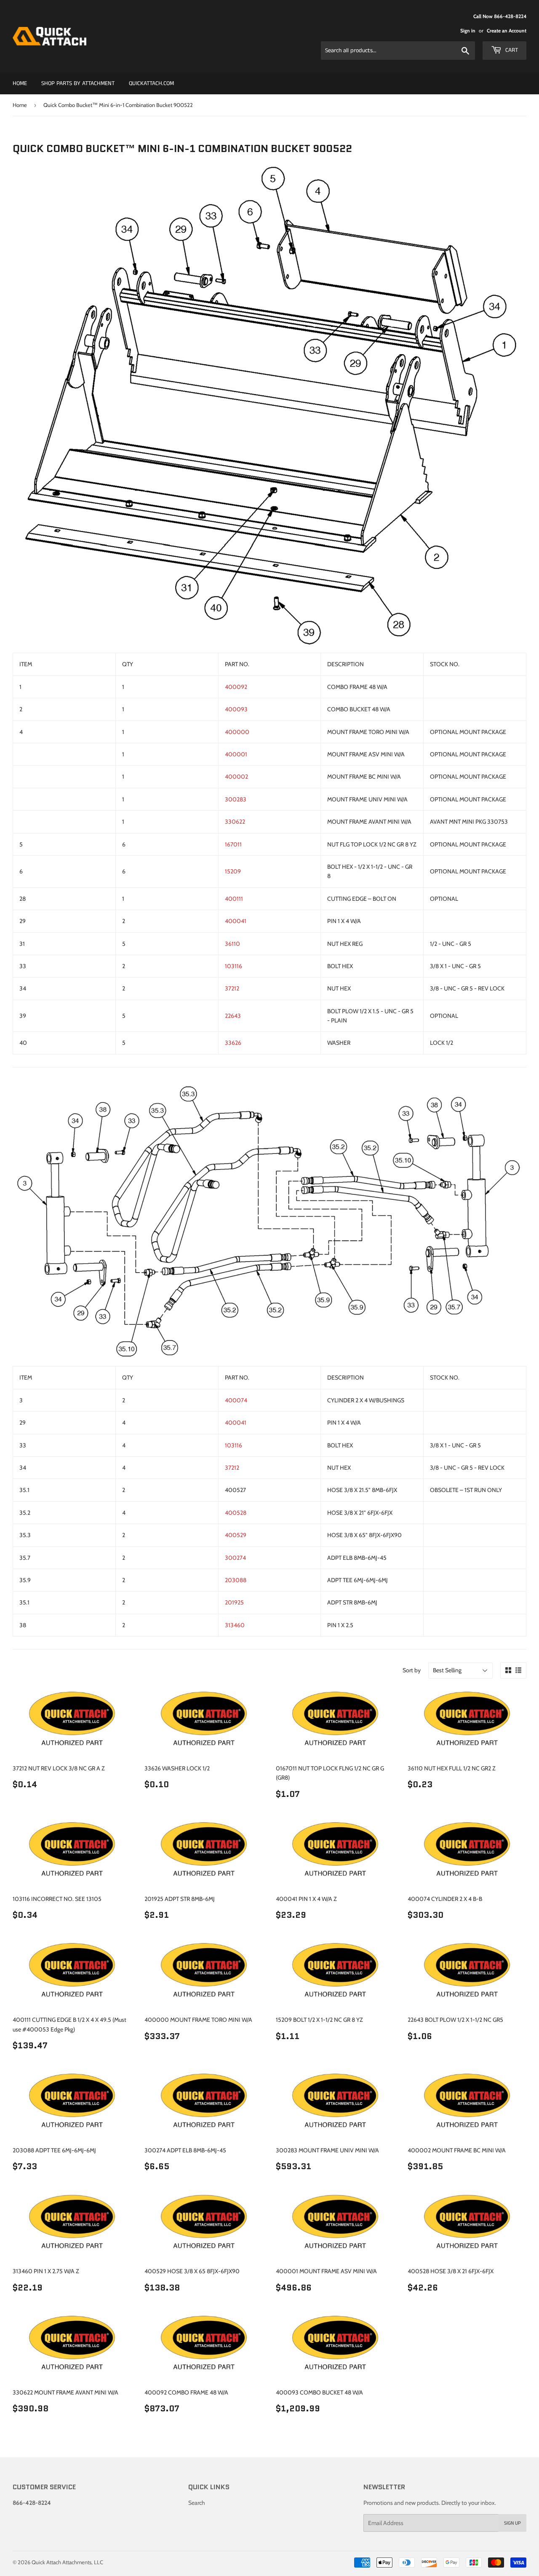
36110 (232, 944)
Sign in (468, 31)
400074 (236, 1400)
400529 (236, 1535)
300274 (235, 1558)
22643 (233, 1016)
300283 (236, 799)
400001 (236, 754)
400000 (237, 732)
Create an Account (507, 31)
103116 (233, 966)
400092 (236, 687)
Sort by (412, 1670)
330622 (235, 822)
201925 (234, 1602)
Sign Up (512, 2523)
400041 (236, 921)
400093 (236, 709)
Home (20, 83)
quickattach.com (151, 83)
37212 (232, 988)
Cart (511, 50)
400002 (236, 777)
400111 (234, 899)
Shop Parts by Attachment (78, 83)
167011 (233, 844)
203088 (236, 1580)
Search (197, 2503)
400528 (236, 1513)
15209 (233, 871)
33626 (233, 1043)
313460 (235, 1625)
